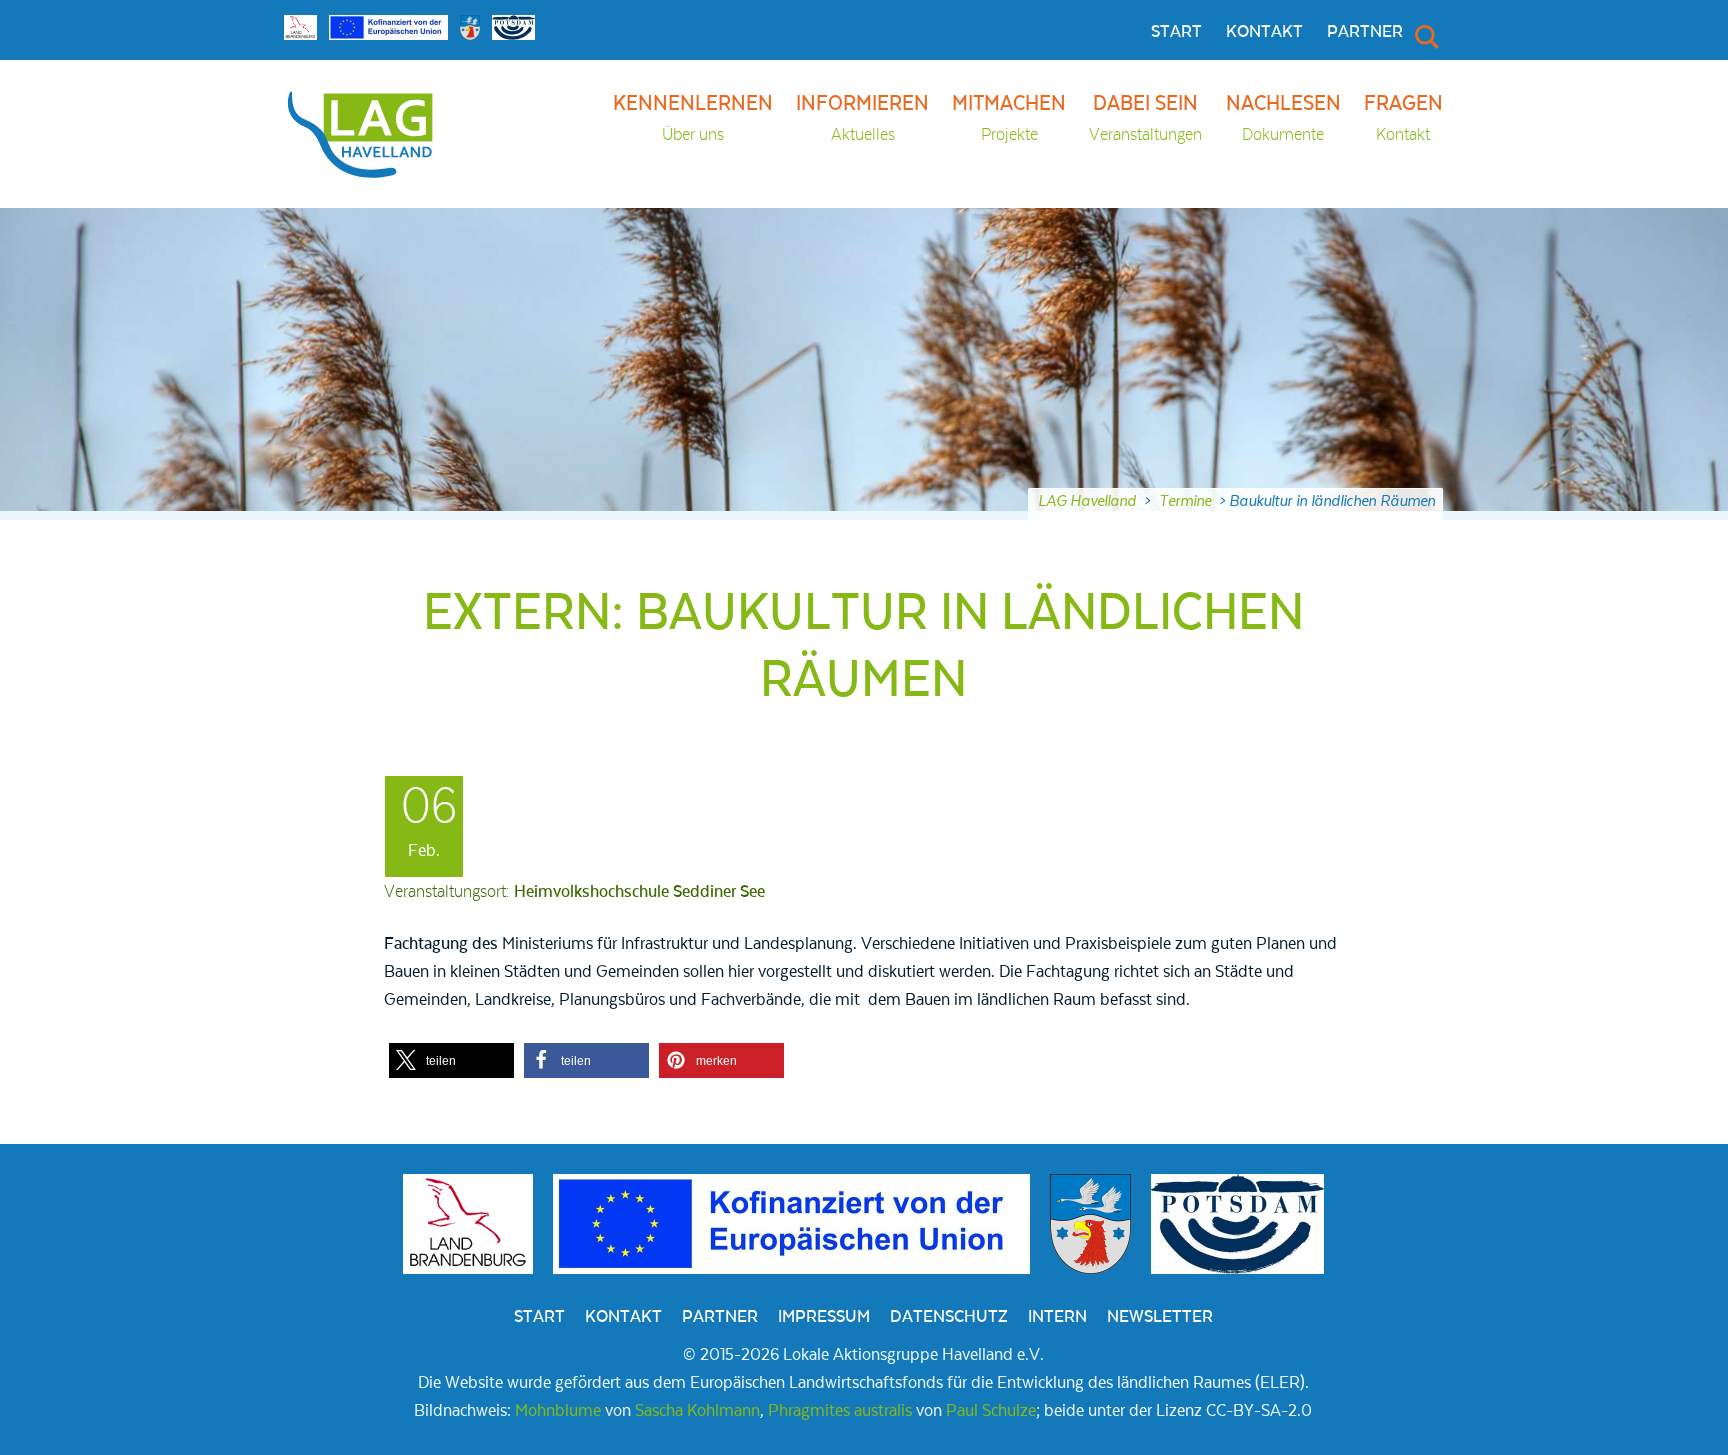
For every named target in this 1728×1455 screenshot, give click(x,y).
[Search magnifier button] (1425, 36)
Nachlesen (1283, 118)
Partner (1365, 32)
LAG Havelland (1087, 501)
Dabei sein (1145, 118)
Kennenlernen (693, 118)
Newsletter (1160, 1317)
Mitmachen (1009, 118)
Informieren (862, 118)
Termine (1185, 501)
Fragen (1403, 118)
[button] (451, 1060)
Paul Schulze (991, 1411)
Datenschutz (949, 1317)
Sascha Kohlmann (697, 1411)
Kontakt (1264, 32)
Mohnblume (558, 1411)
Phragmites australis (840, 1411)
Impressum (824, 1317)
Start (1176, 32)
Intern (1057, 1317)
